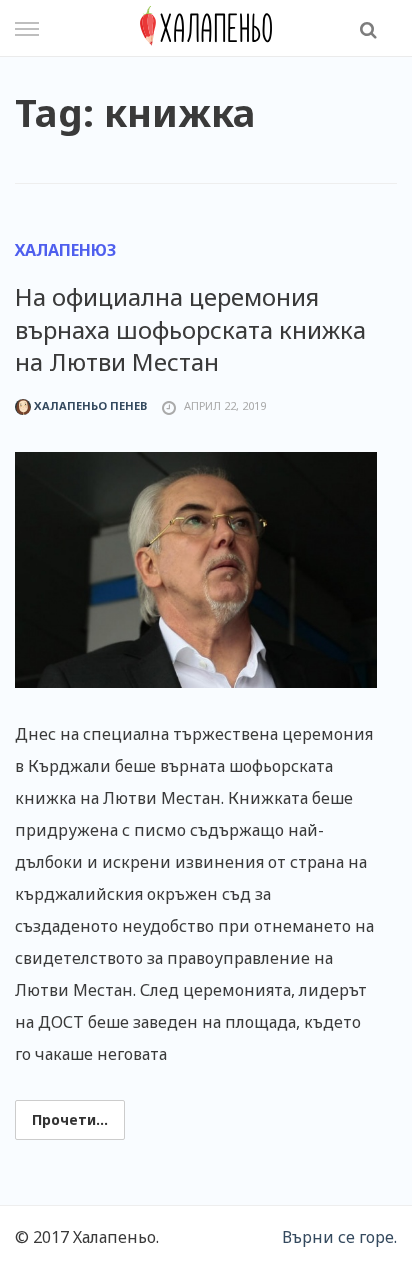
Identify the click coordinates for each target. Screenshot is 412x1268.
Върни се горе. (339, 1237)
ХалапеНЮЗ (65, 250)
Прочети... (70, 1119)
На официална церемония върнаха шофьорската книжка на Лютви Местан (190, 329)
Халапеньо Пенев (89, 405)
